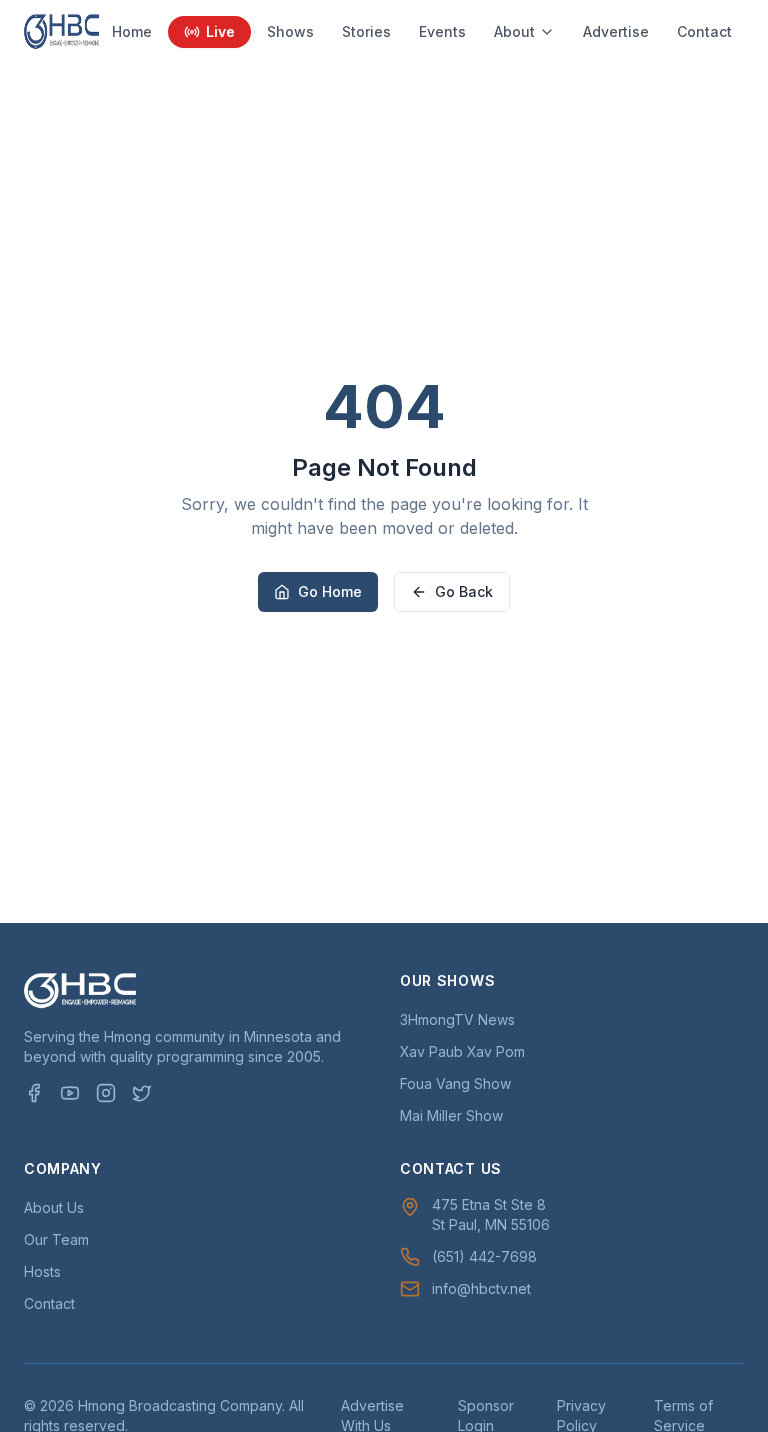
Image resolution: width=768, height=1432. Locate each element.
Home (132, 31)
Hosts (42, 1271)
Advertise (616, 31)
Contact (704, 31)
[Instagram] (106, 1093)
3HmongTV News (457, 1019)
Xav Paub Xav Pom (462, 1051)
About (514, 31)
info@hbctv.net (481, 1288)
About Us (54, 1207)
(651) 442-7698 (484, 1256)
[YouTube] (70, 1093)
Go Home (330, 591)
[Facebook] (34, 1093)
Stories (366, 31)
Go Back (464, 591)
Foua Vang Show (455, 1083)
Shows (290, 31)
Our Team (56, 1239)
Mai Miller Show (451, 1115)
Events (442, 31)
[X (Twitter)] (142, 1093)
